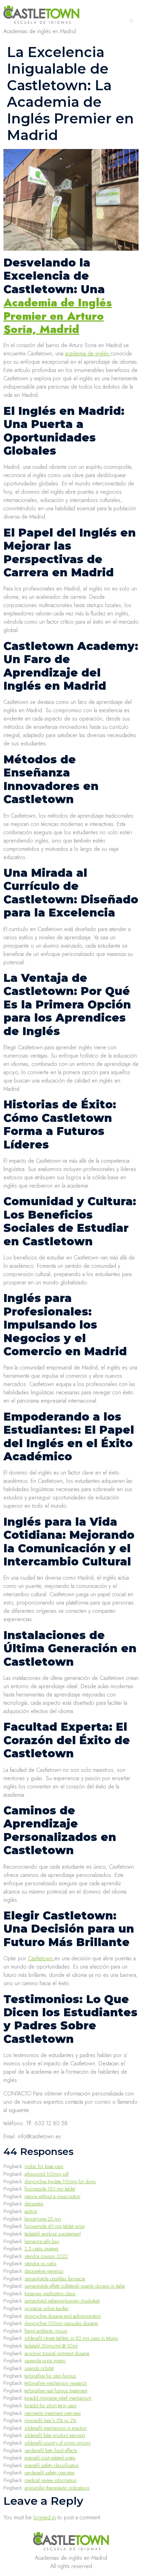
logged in (45, 2517)
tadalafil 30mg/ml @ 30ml (51, 2346)
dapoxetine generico (44, 2271)
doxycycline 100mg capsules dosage (61, 2323)
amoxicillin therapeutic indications (57, 2488)
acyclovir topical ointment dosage (57, 2353)
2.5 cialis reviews (42, 2249)
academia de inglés (88, 354)
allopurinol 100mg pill (47, 2174)
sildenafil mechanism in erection (56, 2428)
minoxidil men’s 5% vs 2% (50, 2420)
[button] (131, 21)
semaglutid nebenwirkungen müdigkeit (62, 2301)
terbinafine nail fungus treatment (56, 2391)
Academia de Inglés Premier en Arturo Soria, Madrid (58, 316)
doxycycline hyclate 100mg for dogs (60, 2182)
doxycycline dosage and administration (63, 2316)
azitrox (31, 2211)
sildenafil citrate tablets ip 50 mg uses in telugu (71, 2338)
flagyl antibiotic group (46, 2331)
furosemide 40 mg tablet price (54, 2226)
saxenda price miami (45, 2361)
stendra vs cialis (40, 2263)
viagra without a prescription (52, 2196)
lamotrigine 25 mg (43, 2219)
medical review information (50, 2480)
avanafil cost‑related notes (50, 2458)
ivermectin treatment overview (53, 2413)
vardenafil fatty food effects (51, 2451)
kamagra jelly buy (42, 2241)
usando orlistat (39, 2368)
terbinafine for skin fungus (50, 2376)
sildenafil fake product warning (55, 2435)
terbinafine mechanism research (56, 2383)
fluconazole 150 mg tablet (50, 2189)
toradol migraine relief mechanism (58, 2398)
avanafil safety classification (52, 2465)
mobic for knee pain (44, 2166)
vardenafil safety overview (49, 2473)
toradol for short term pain (50, 2406)
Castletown (41, 1958)
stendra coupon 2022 (46, 2256)
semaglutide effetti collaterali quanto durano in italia (75, 2286)
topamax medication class (50, 2294)
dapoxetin (34, 2204)
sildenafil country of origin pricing (58, 2443)
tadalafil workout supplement (53, 2234)
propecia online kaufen (47, 2308)
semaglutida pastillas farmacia (55, 2279)
